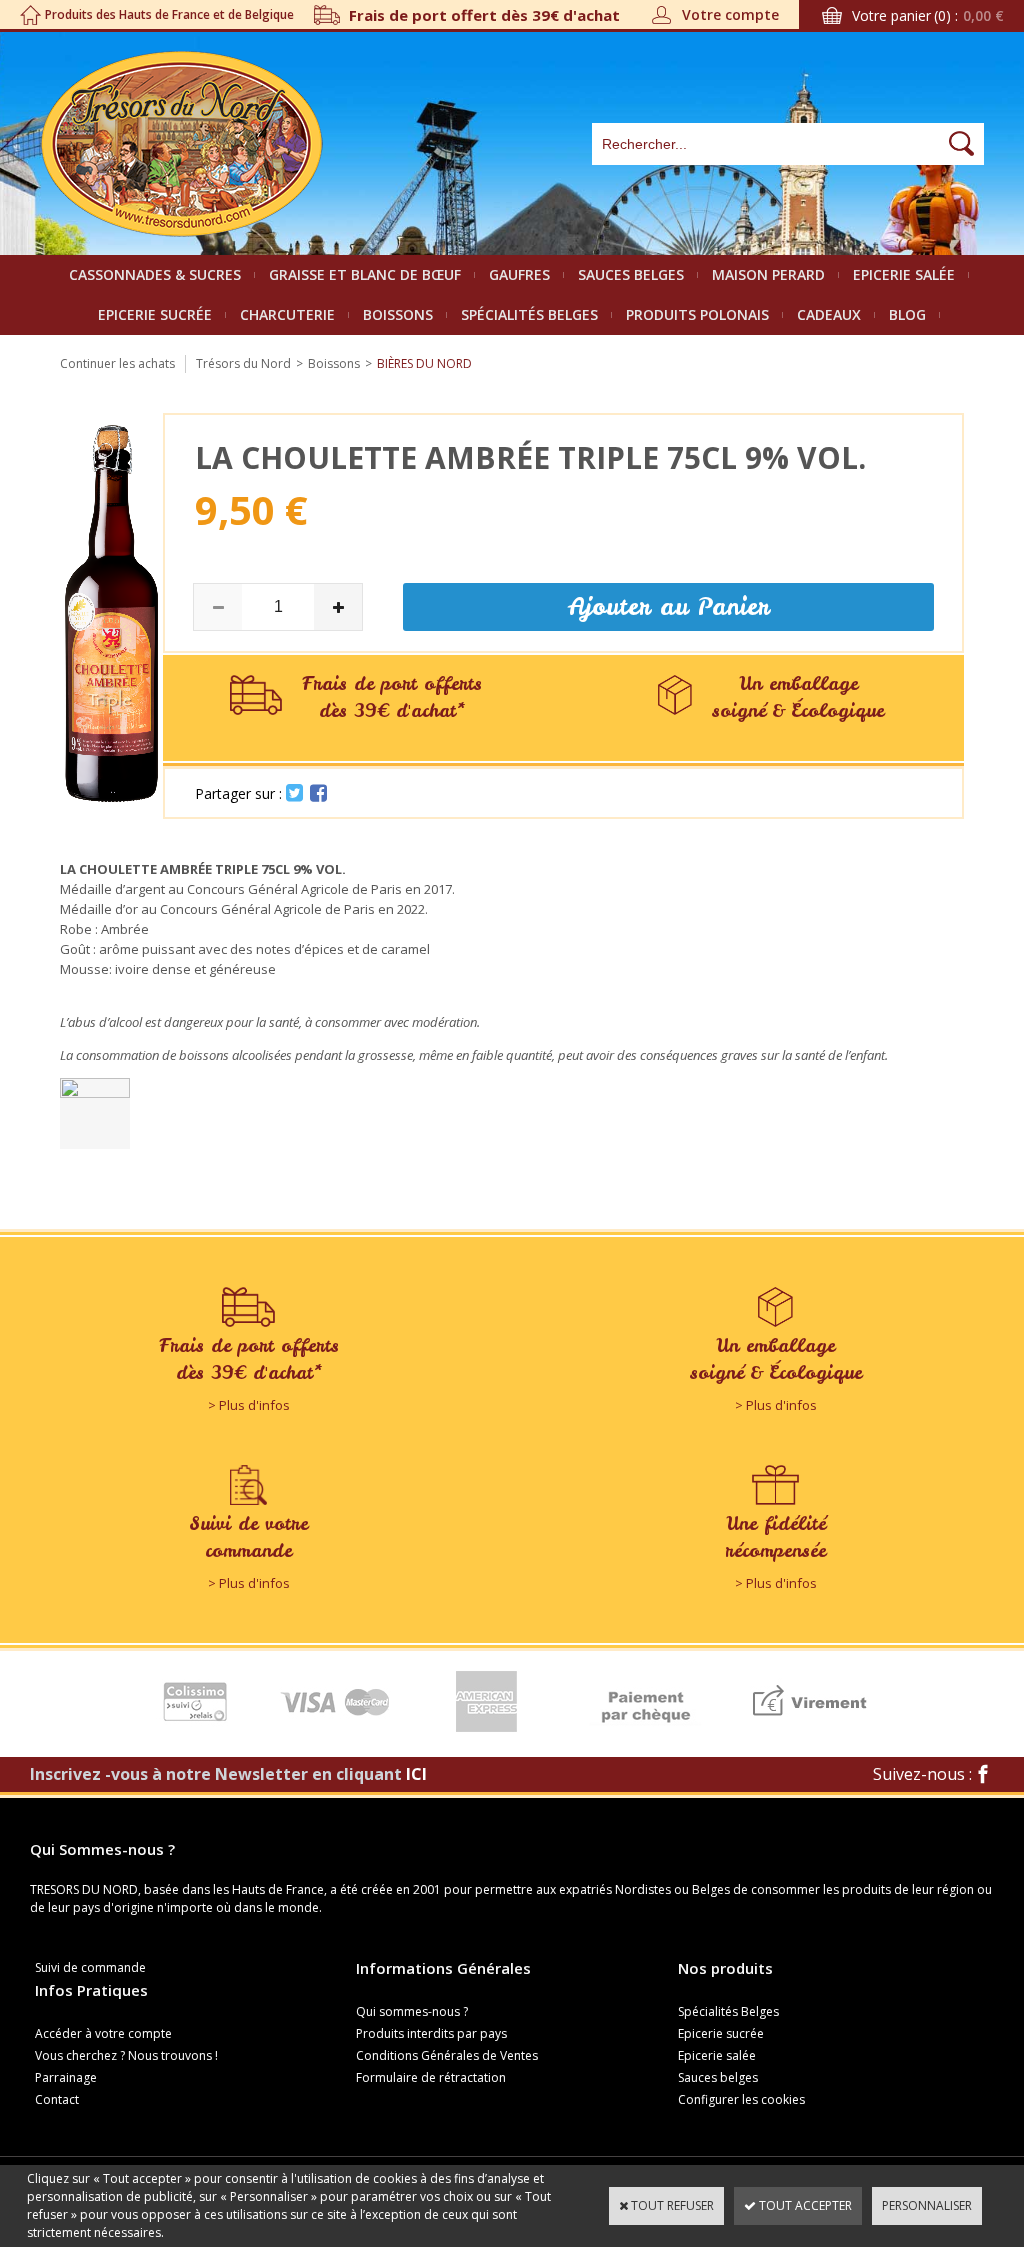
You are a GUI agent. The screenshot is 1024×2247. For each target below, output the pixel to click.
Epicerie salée (904, 274)
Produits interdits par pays (431, 2033)
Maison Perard (768, 274)
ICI (416, 1774)
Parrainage (66, 2077)
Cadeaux (829, 314)
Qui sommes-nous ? (412, 2011)
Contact (57, 2099)
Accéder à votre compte (103, 2033)
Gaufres (519, 274)
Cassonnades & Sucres (155, 274)
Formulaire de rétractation (431, 2077)
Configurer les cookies (741, 2099)
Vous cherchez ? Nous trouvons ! (126, 2055)
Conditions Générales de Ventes (447, 2055)
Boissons (398, 314)
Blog (907, 314)
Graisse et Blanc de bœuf (365, 274)
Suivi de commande (90, 1967)
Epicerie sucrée (155, 314)
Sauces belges (631, 274)
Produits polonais (697, 314)
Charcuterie (287, 314)
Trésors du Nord (243, 363)
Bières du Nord (424, 363)
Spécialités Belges (529, 314)
